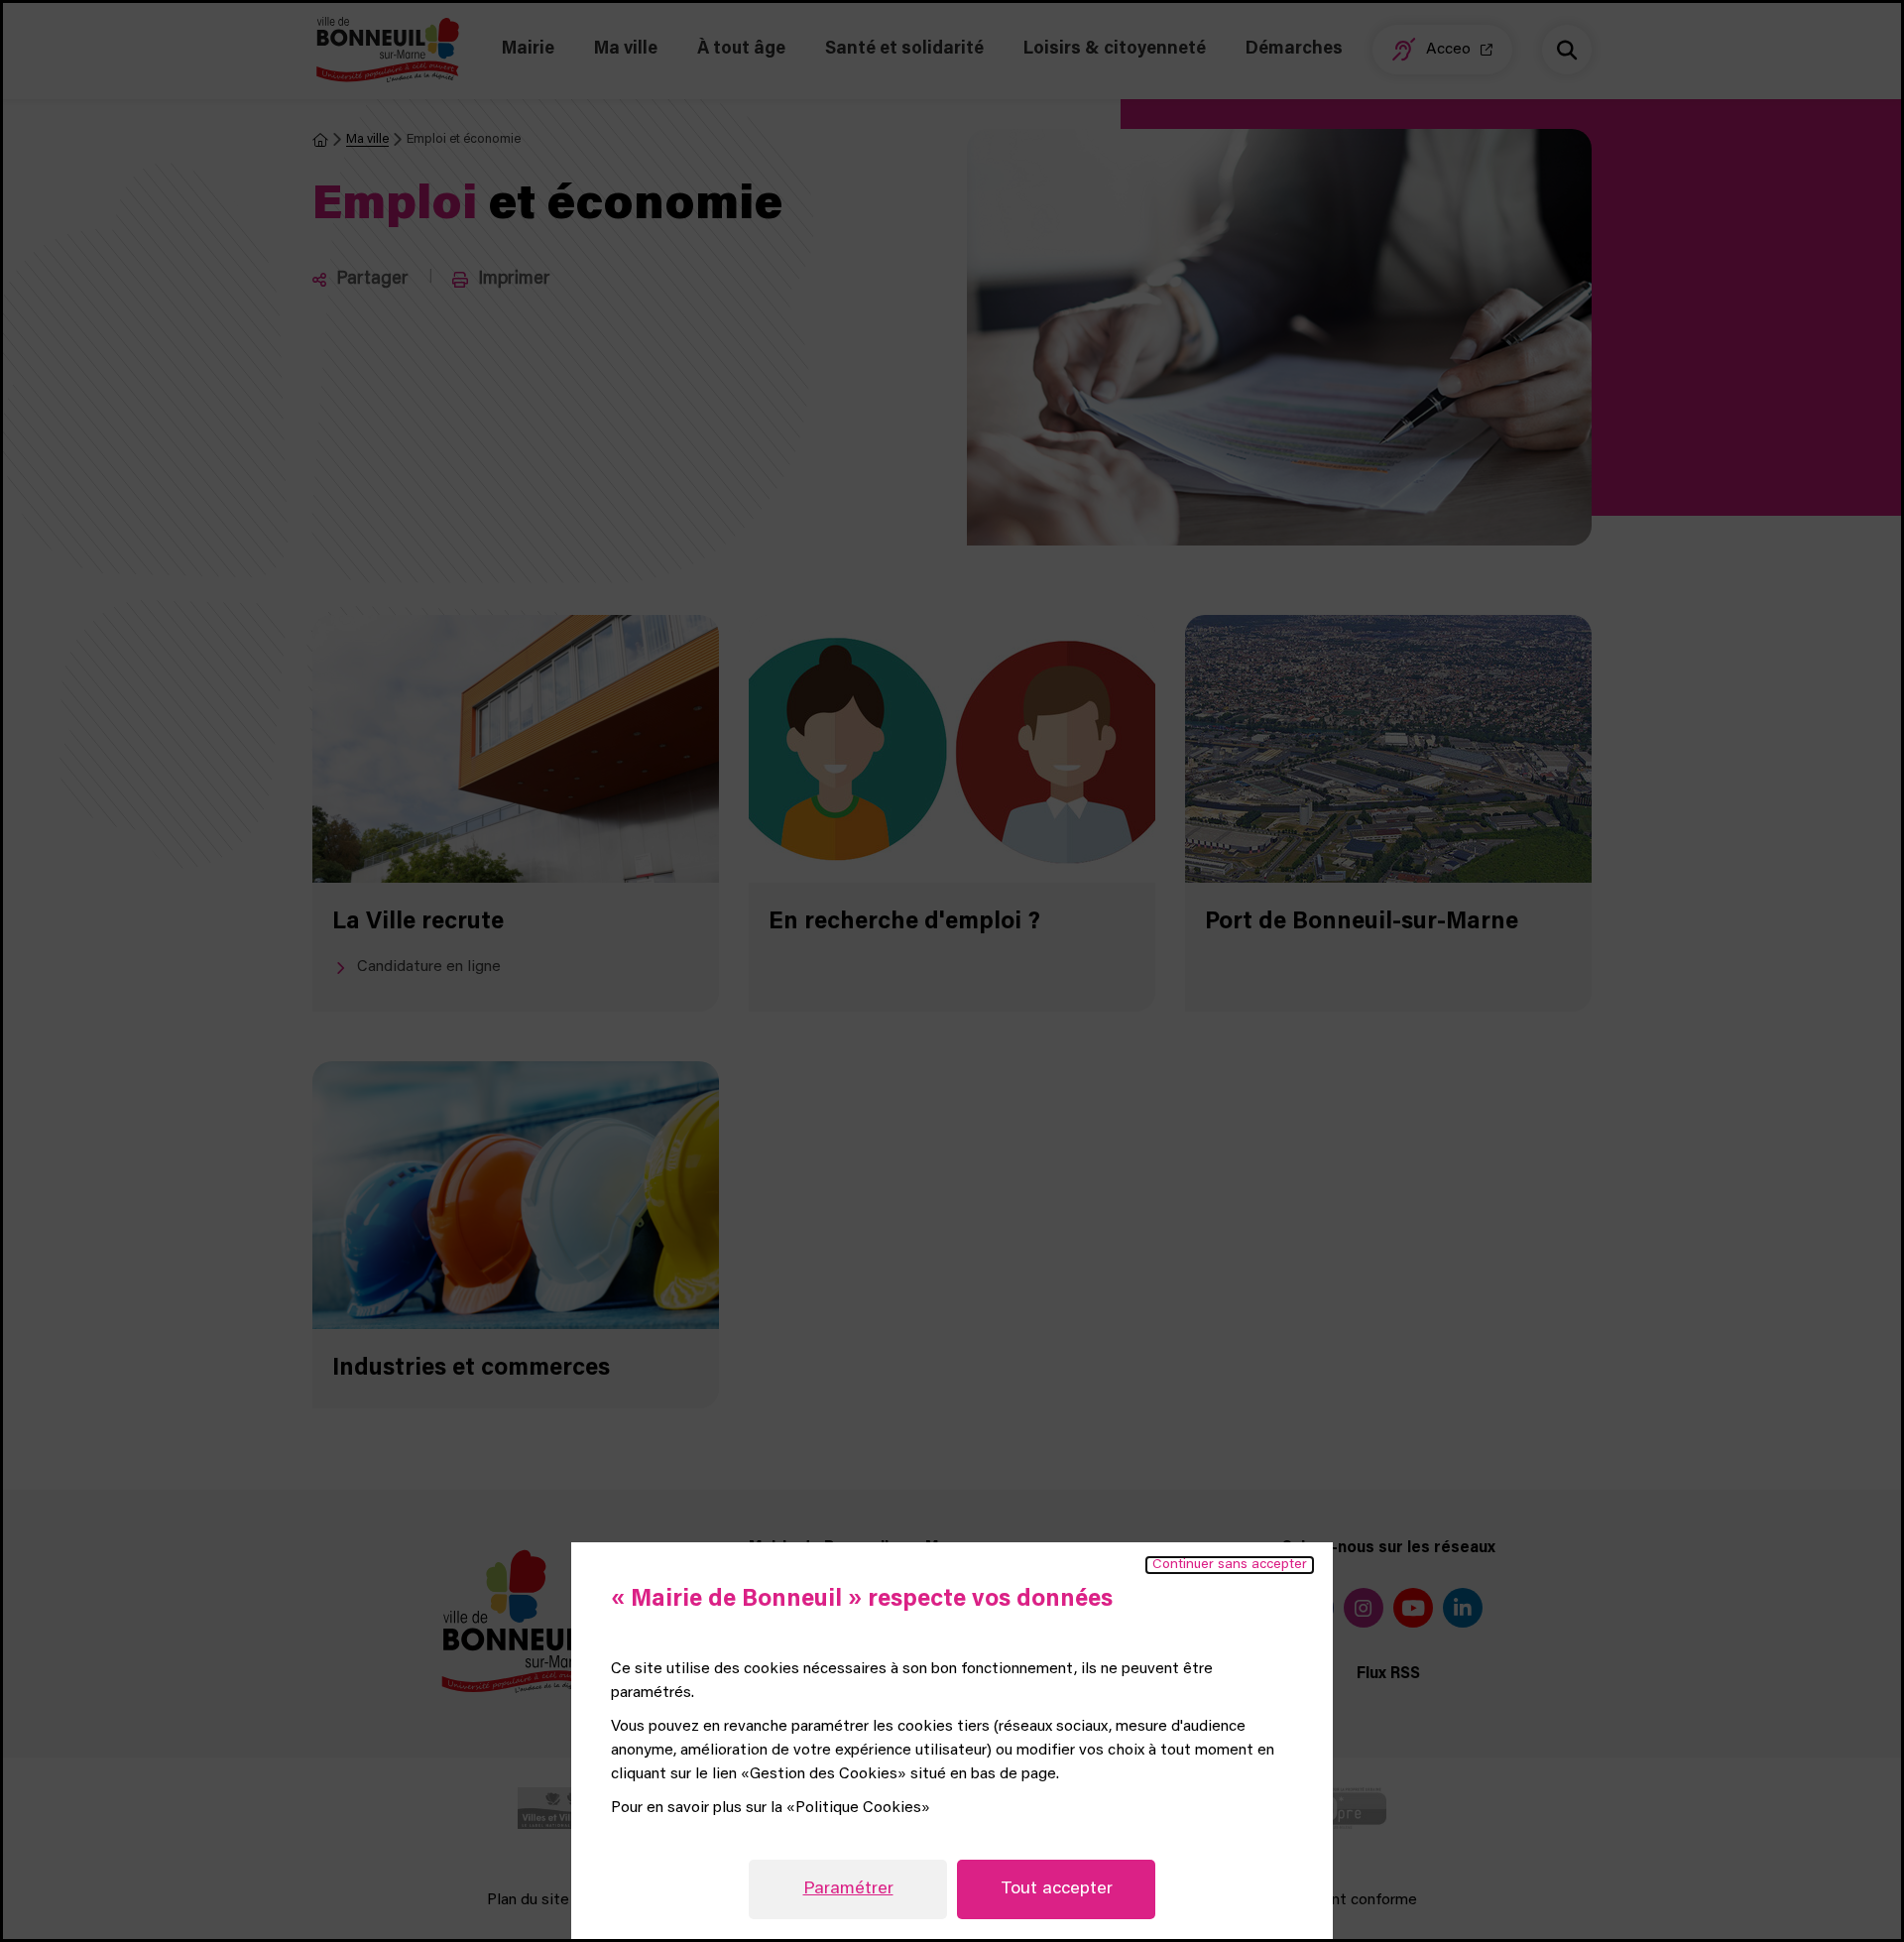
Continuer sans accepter (1230, 1565)
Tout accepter (1057, 1889)
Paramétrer (848, 1889)
